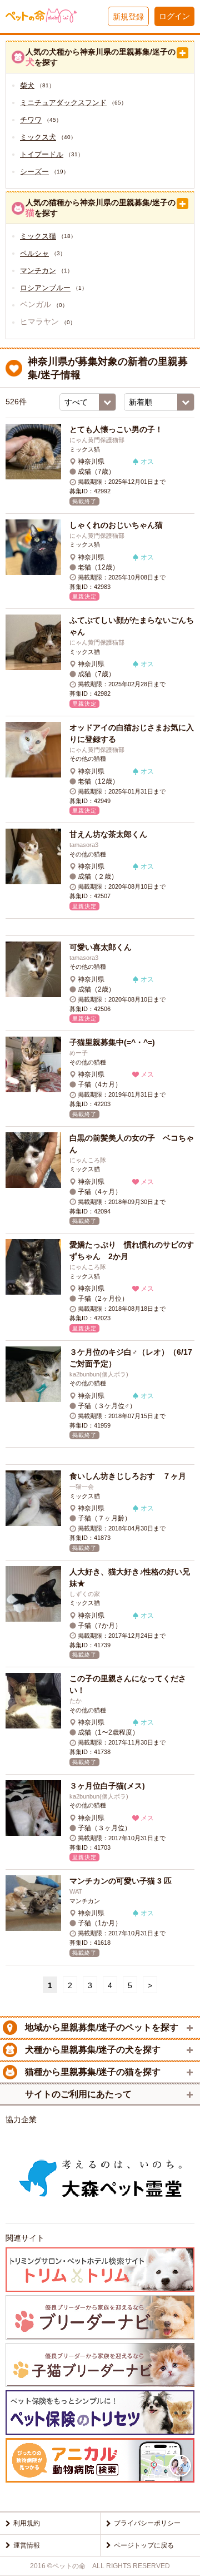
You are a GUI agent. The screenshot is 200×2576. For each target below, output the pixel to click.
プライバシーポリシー (147, 2523)
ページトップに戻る (144, 2545)
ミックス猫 (38, 236)
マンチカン (38, 271)
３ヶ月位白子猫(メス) (107, 1786)
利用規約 (27, 2523)
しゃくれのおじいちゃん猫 (116, 525)
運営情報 (27, 2545)
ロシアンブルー (45, 288)
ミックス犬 (38, 137)
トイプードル (42, 154)
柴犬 (27, 85)
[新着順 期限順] (159, 402)
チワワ (31, 120)
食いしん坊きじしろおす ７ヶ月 (128, 1476)
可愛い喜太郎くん (101, 947)
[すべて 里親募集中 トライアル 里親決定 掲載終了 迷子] (88, 402)
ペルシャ (34, 253)
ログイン (174, 16)
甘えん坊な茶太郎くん (108, 834)
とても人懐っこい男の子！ (116, 429)
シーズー (34, 172)
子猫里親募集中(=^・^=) (112, 1042)
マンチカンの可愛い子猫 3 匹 (121, 1881)
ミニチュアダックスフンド (63, 103)
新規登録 (128, 17)
